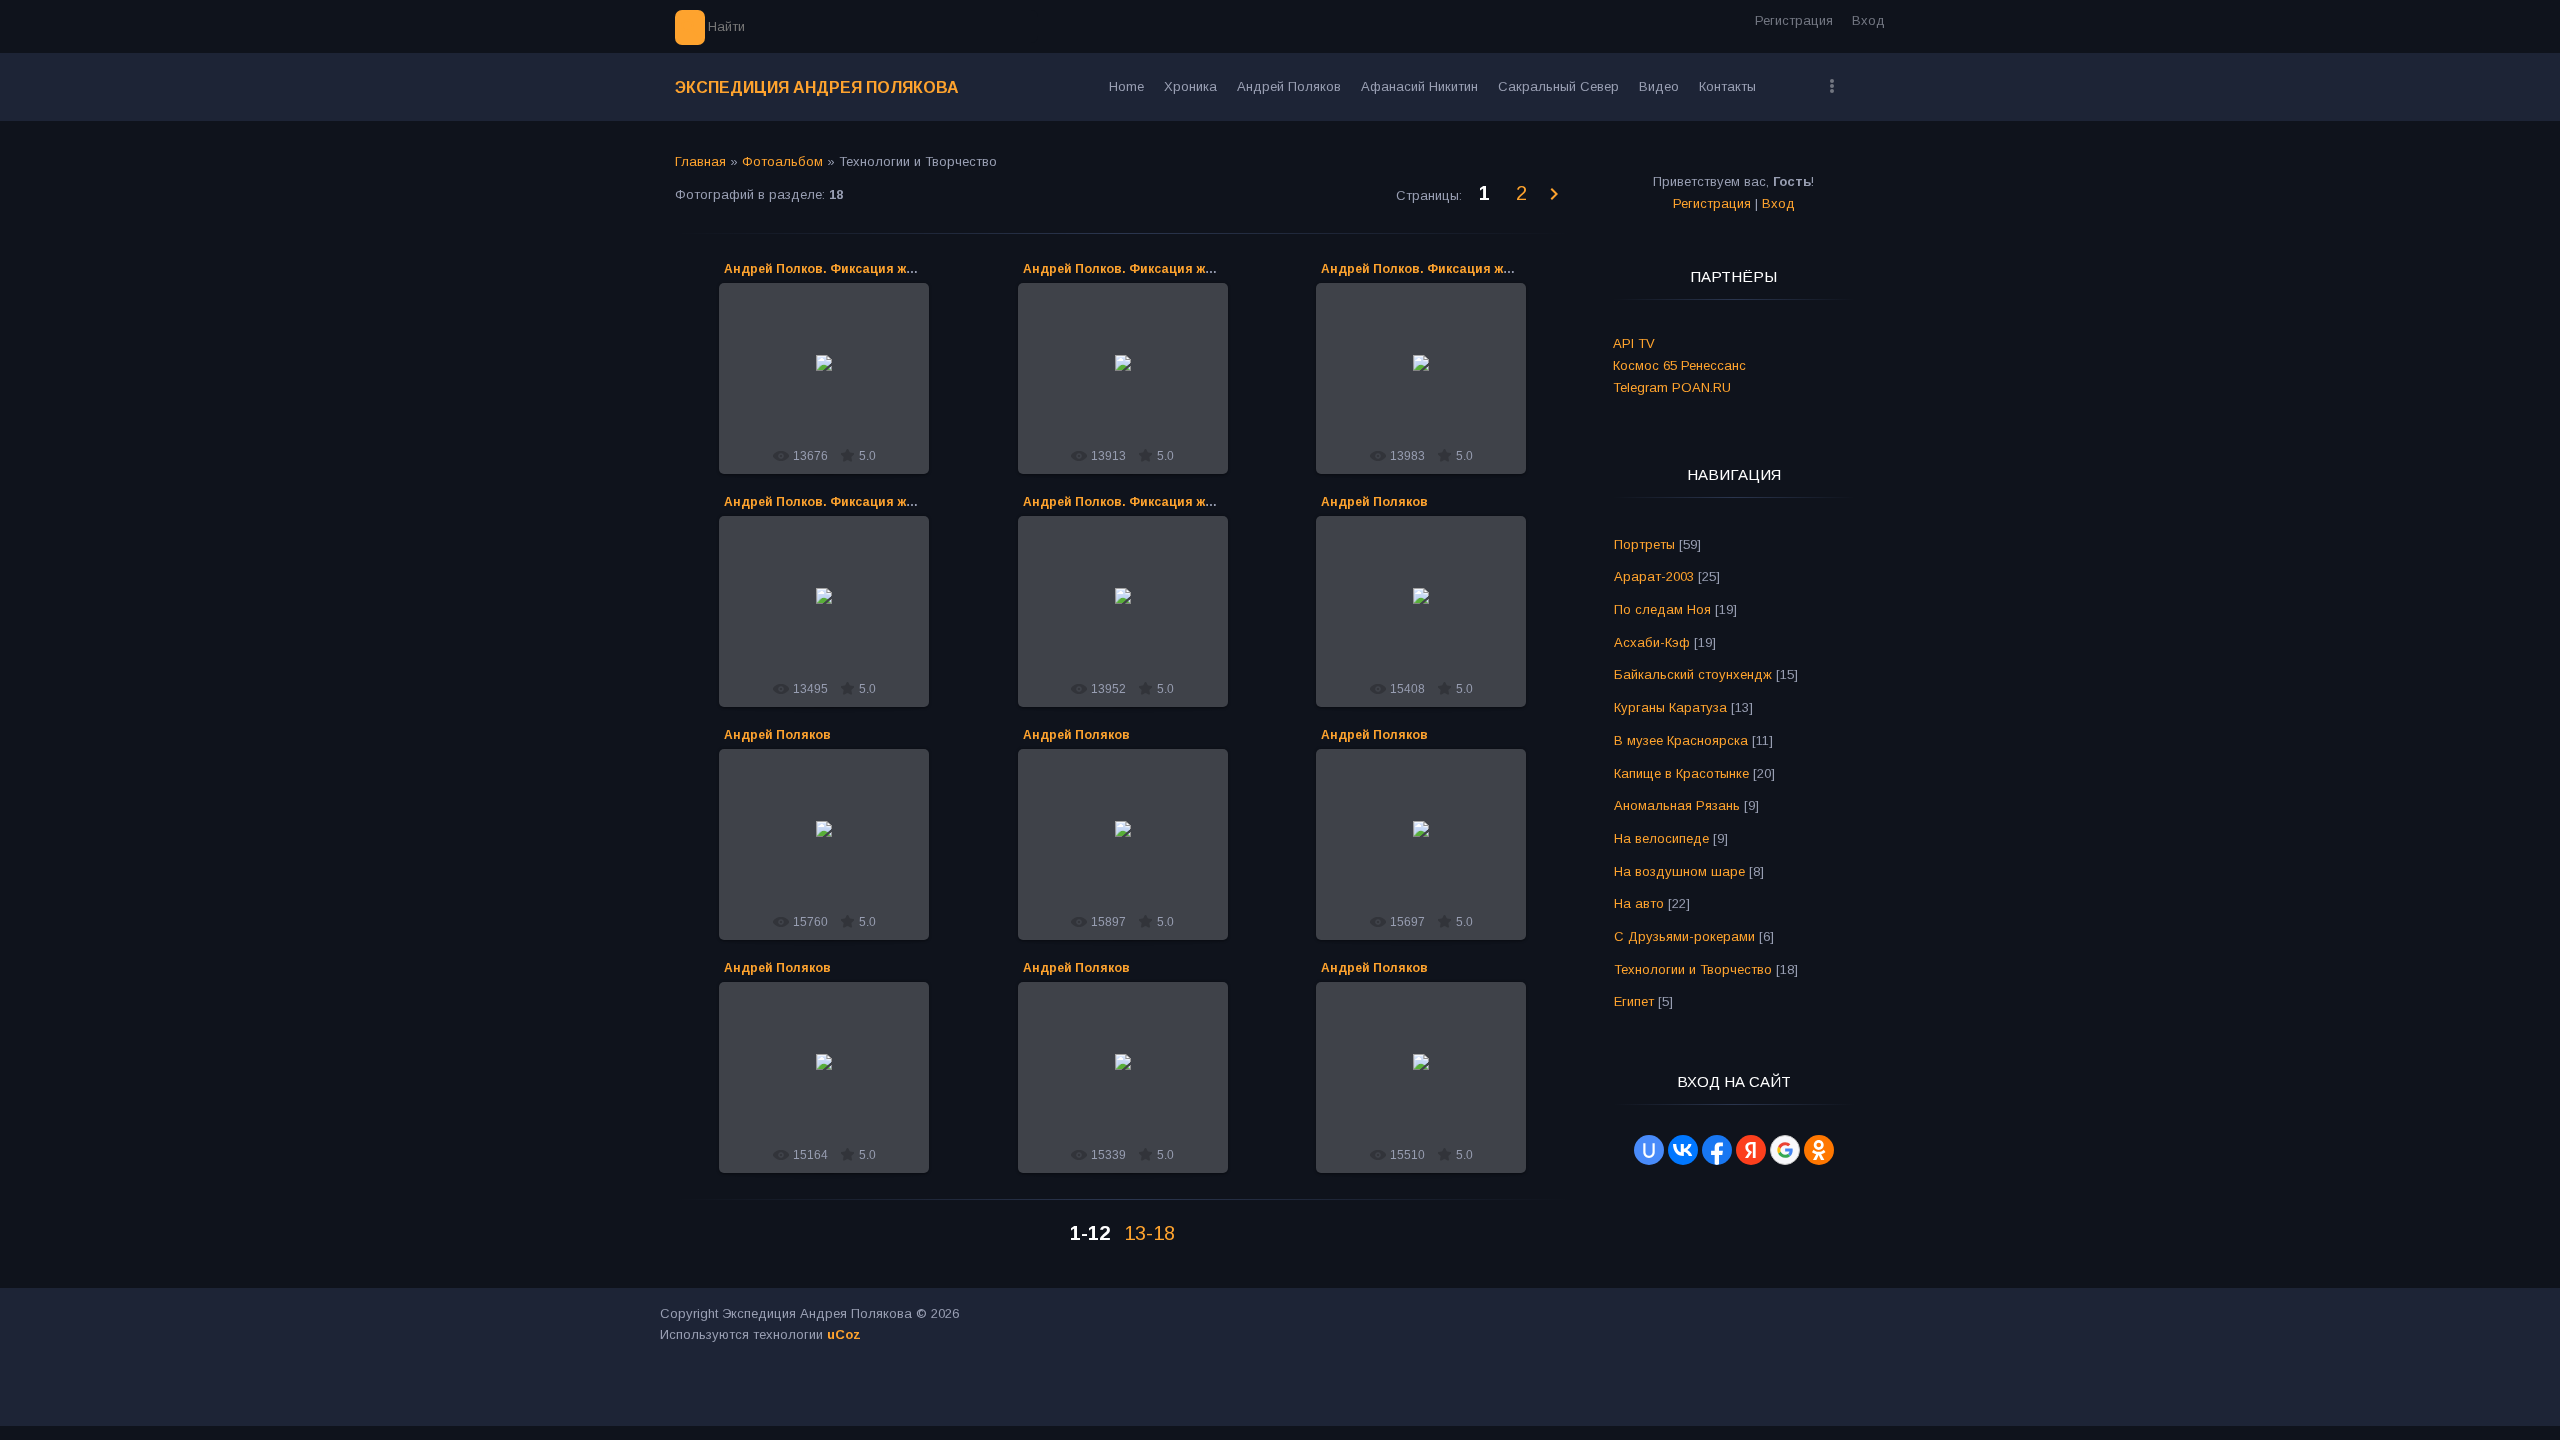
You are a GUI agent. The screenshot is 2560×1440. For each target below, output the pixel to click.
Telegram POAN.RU (1672, 387)
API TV (1634, 343)
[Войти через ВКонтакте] (1683, 1150)
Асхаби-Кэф (1652, 642)
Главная (700, 161)
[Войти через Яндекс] (1751, 1150)
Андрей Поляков (1374, 502)
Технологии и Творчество (1693, 969)
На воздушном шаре (1679, 871)
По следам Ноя (1662, 609)
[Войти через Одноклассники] (1819, 1150)
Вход (1868, 20)
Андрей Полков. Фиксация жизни (830, 269)
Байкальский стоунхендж (1693, 674)
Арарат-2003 (1654, 576)
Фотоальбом (782, 161)
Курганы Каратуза (1670, 707)
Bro (833, 386)
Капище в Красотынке (1681, 773)
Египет (1634, 1001)
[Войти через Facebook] (1717, 1150)
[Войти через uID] (1649, 1150)
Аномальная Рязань (1677, 805)
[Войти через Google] (1785, 1150)
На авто (1639, 903)
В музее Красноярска (1681, 740)
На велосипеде (1661, 838)
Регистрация (1794, 20)
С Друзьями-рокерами (1684, 936)
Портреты (1644, 544)
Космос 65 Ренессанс (1679, 365)
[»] (1555, 195)
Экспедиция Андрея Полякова (817, 87)
